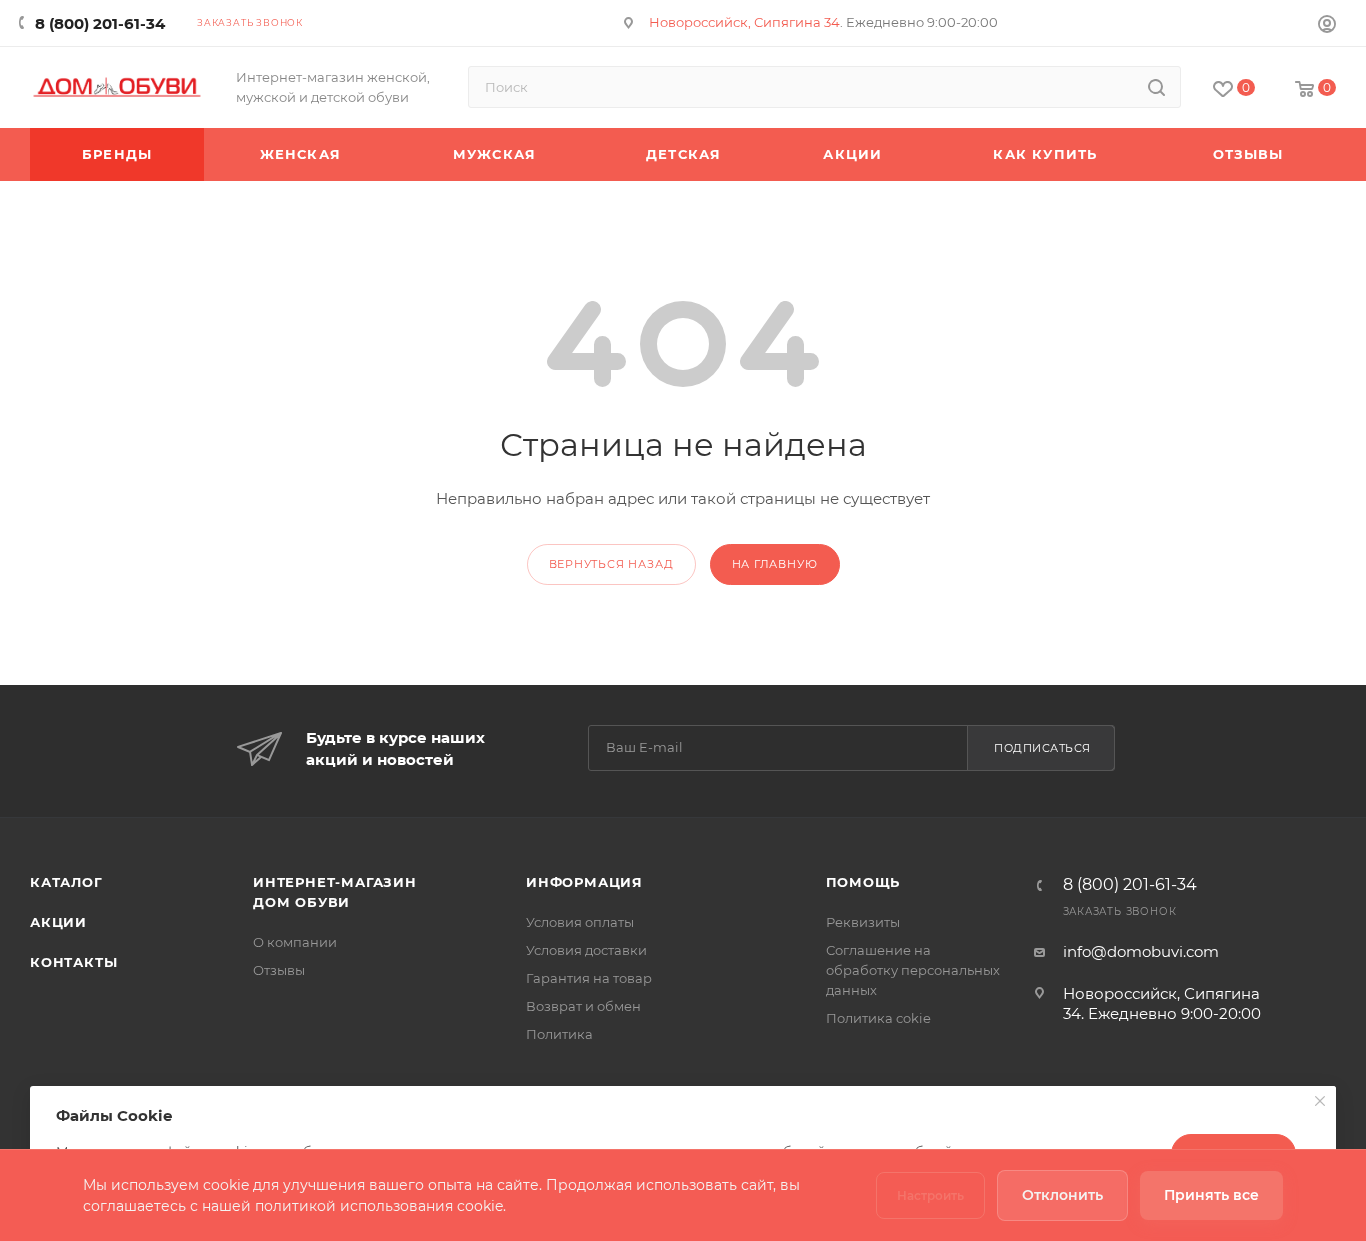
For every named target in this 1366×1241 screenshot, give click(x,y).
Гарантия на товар (589, 978)
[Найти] (1156, 87)
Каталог (66, 882)
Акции (58, 922)
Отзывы (279, 970)
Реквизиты (863, 922)
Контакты (73, 962)
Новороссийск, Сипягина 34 (744, 22)
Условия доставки (586, 950)
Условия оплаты (580, 922)
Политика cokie (878, 1018)
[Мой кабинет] (1327, 26)
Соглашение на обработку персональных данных (913, 970)
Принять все (1211, 1195)
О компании (295, 942)
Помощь (863, 882)
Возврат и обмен (583, 1006)
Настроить (930, 1195)
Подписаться (1042, 748)
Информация (584, 882)
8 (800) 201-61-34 (100, 23)
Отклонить (1062, 1195)
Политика (559, 1034)
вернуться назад (611, 564)
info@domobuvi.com (1141, 951)
